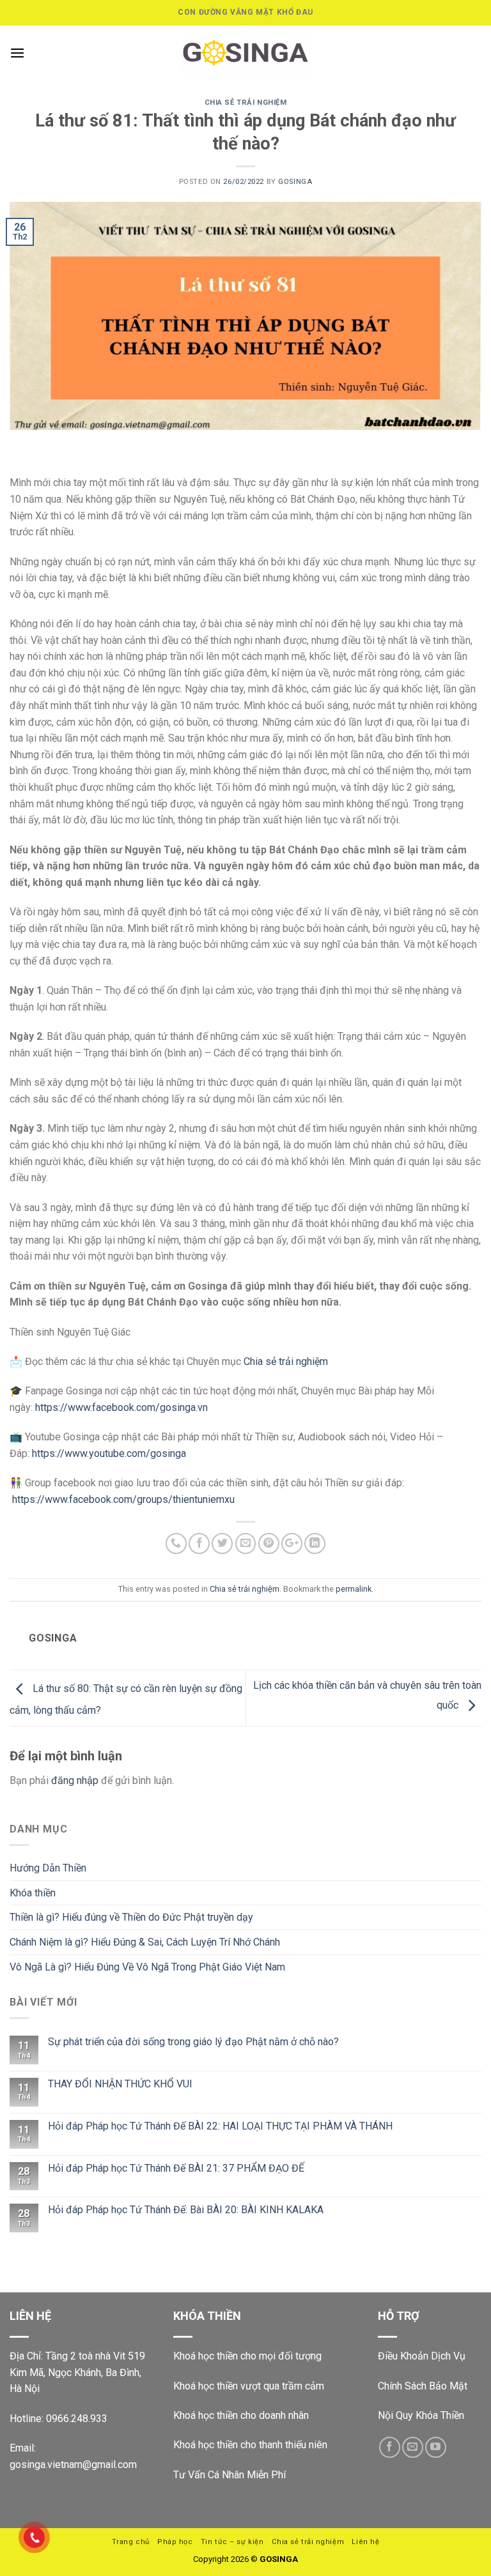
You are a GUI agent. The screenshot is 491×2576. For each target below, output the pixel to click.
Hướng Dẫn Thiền (48, 1868)
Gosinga (295, 182)
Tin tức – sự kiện (232, 2542)
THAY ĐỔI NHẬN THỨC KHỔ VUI (120, 2084)
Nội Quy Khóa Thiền (421, 2415)
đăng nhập (75, 1780)
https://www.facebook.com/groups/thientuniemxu (123, 1499)
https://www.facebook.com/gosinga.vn (121, 1407)
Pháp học (175, 2542)
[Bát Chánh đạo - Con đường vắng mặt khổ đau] (245, 53)
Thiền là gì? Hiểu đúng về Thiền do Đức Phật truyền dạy (131, 1917)
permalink (354, 1589)
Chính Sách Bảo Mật (423, 2386)
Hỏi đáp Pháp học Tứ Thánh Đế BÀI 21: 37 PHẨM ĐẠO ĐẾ (176, 2168)
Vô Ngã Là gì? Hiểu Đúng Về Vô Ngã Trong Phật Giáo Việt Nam (147, 1967)
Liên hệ (365, 2542)
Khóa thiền (33, 1893)
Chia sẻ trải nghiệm (246, 103)
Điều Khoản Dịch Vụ (422, 2356)
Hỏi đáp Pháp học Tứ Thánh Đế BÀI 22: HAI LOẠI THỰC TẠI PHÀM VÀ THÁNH (220, 2126)
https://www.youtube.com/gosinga (109, 1453)
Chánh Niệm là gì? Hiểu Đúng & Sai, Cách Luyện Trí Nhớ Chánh (145, 1942)
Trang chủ (131, 2542)
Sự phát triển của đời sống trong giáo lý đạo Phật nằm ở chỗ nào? (193, 2042)
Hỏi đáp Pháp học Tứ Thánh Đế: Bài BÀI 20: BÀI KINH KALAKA (186, 2210)
